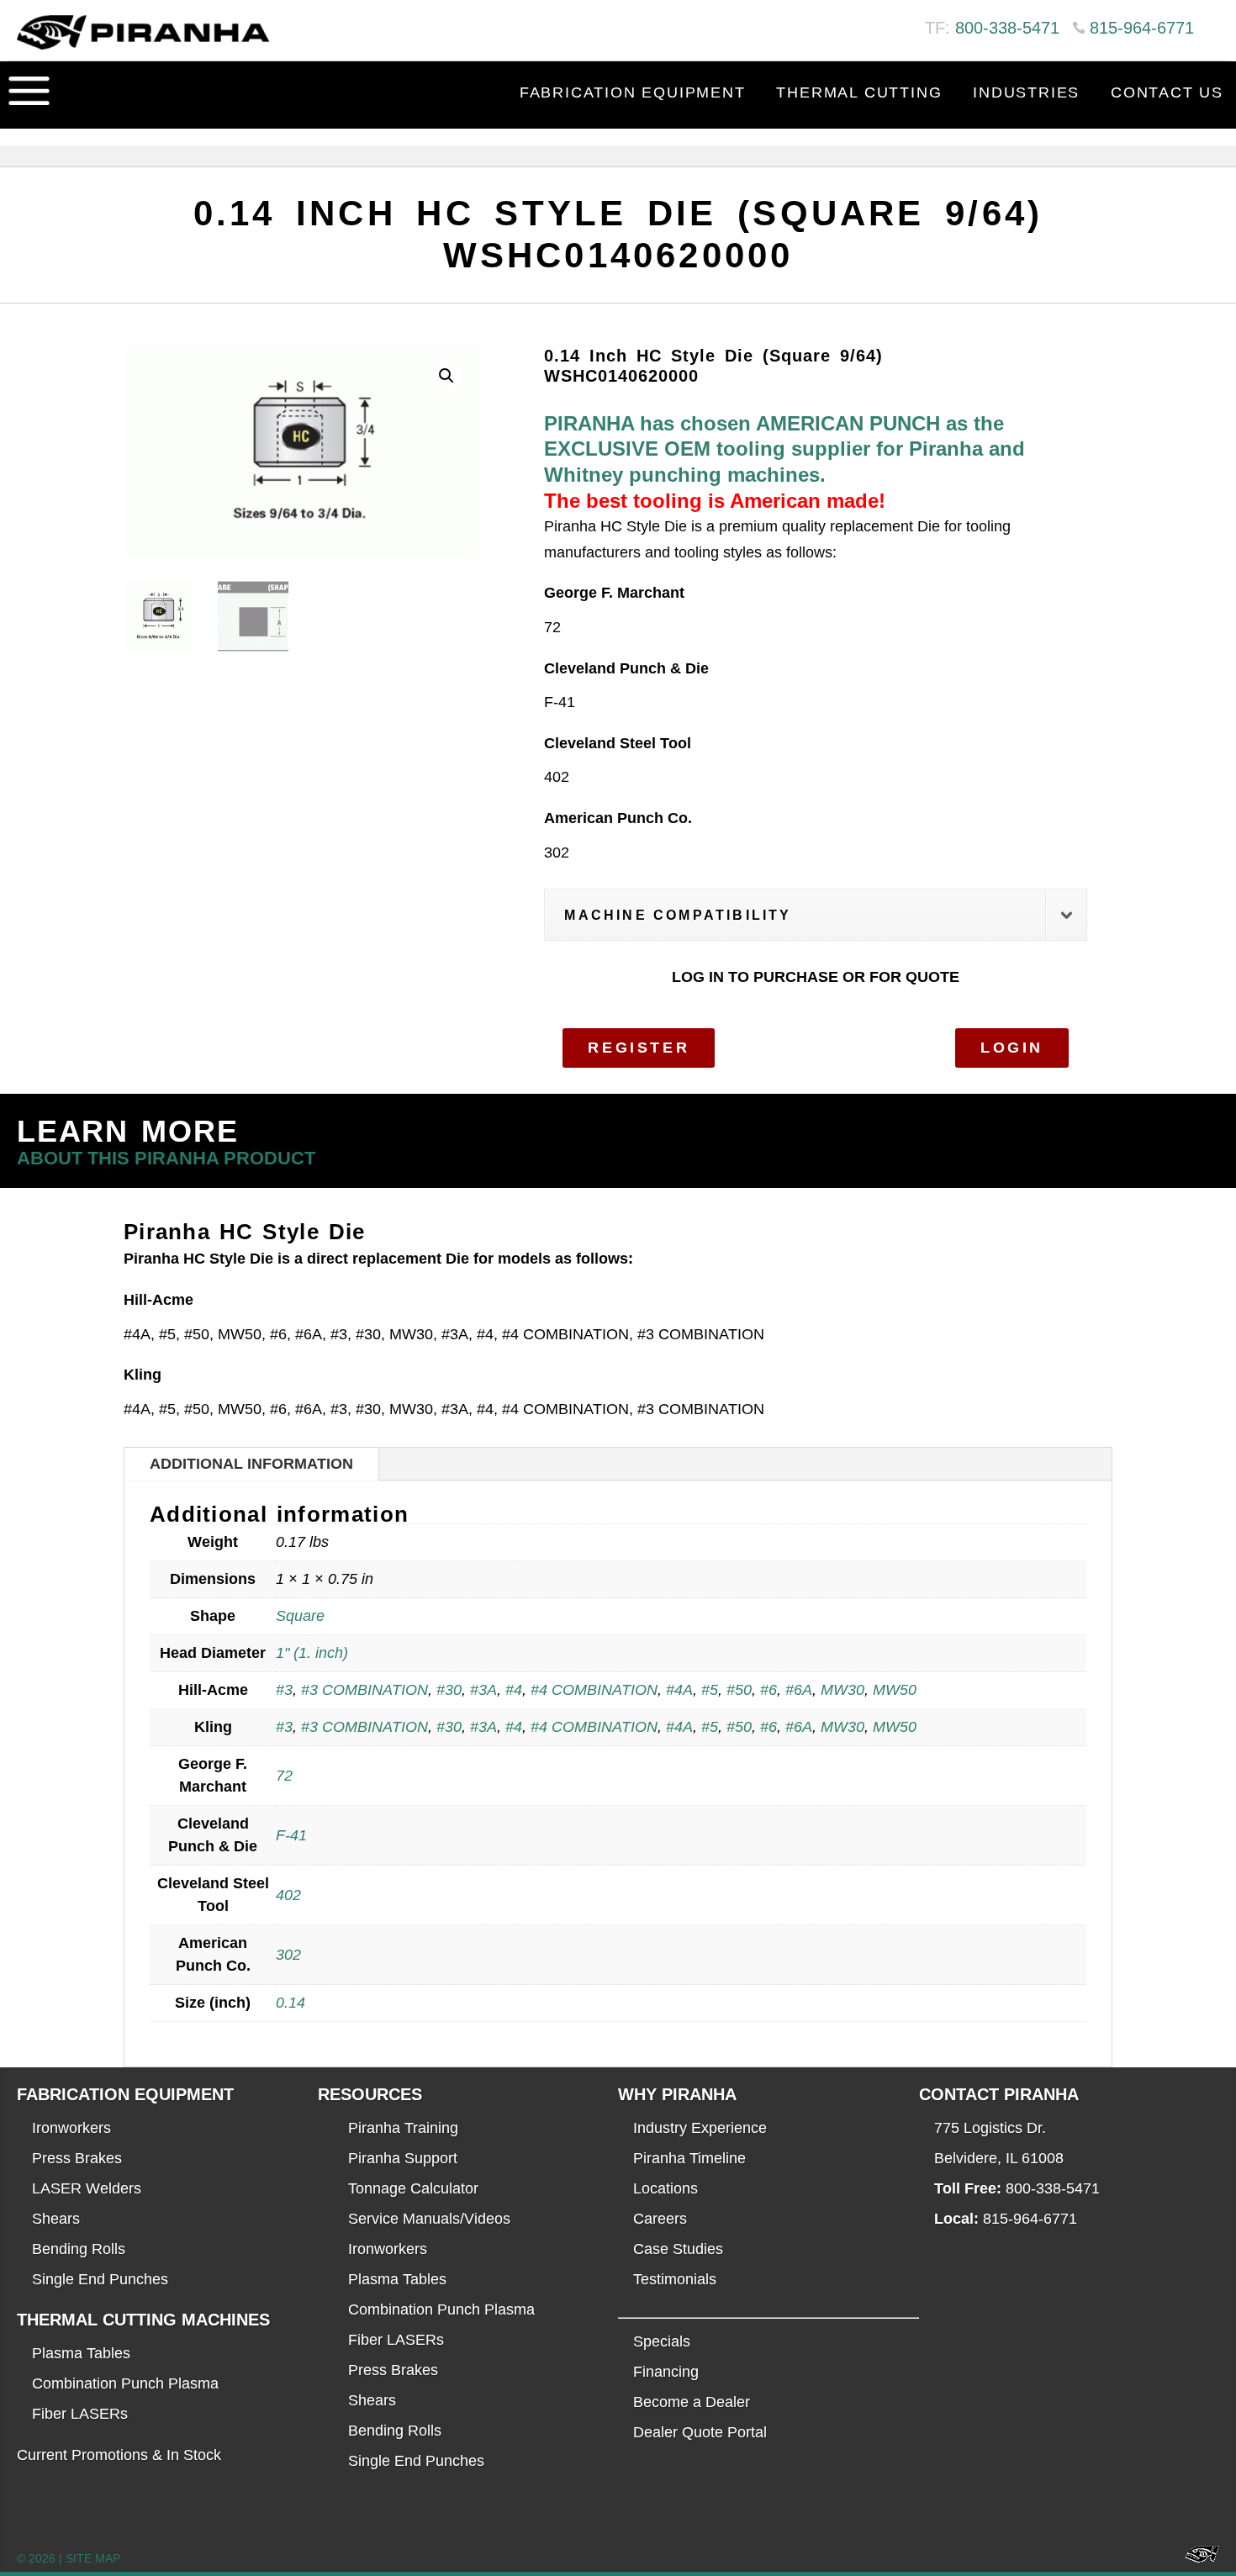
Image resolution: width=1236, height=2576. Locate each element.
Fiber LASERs (80, 2414)
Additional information (251, 1464)
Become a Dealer (692, 2402)
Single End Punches (100, 2279)
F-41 (291, 1835)
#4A (679, 1690)
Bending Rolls (79, 2249)
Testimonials (675, 2279)
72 (284, 1776)
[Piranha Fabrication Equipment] (1196, 2559)
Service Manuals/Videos (429, 2219)
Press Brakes (77, 2158)
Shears (56, 2219)
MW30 (842, 1690)
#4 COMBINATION (594, 1690)
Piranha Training (403, 2128)
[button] (446, 376)
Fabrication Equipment (633, 92)
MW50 (895, 1690)
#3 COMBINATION (364, 1690)
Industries (1026, 92)
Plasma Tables (81, 2353)
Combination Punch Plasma (125, 2383)
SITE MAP (93, 2558)
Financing (666, 2372)
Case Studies (678, 2249)
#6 (769, 1690)
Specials (662, 2341)
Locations (666, 2188)
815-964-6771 (1142, 28)
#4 (514, 1690)
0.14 (291, 2003)
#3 (284, 1690)
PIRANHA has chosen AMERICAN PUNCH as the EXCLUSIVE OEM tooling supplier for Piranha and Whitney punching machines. (784, 449)
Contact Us (1167, 92)
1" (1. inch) (312, 1653)
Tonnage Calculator (413, 2188)
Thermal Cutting (859, 92)
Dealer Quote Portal (700, 2432)
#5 (710, 1690)
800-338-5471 (1007, 28)
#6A (799, 1690)
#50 (739, 1690)
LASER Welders (87, 2188)
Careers (660, 2219)
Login (1012, 1048)
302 (288, 1955)
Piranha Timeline (689, 2158)
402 (288, 1895)
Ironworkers (71, 2128)
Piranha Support (403, 2158)
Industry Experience (700, 2128)
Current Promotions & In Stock (119, 2455)
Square (300, 1616)
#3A (483, 1690)
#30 (449, 1690)
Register (639, 1048)
